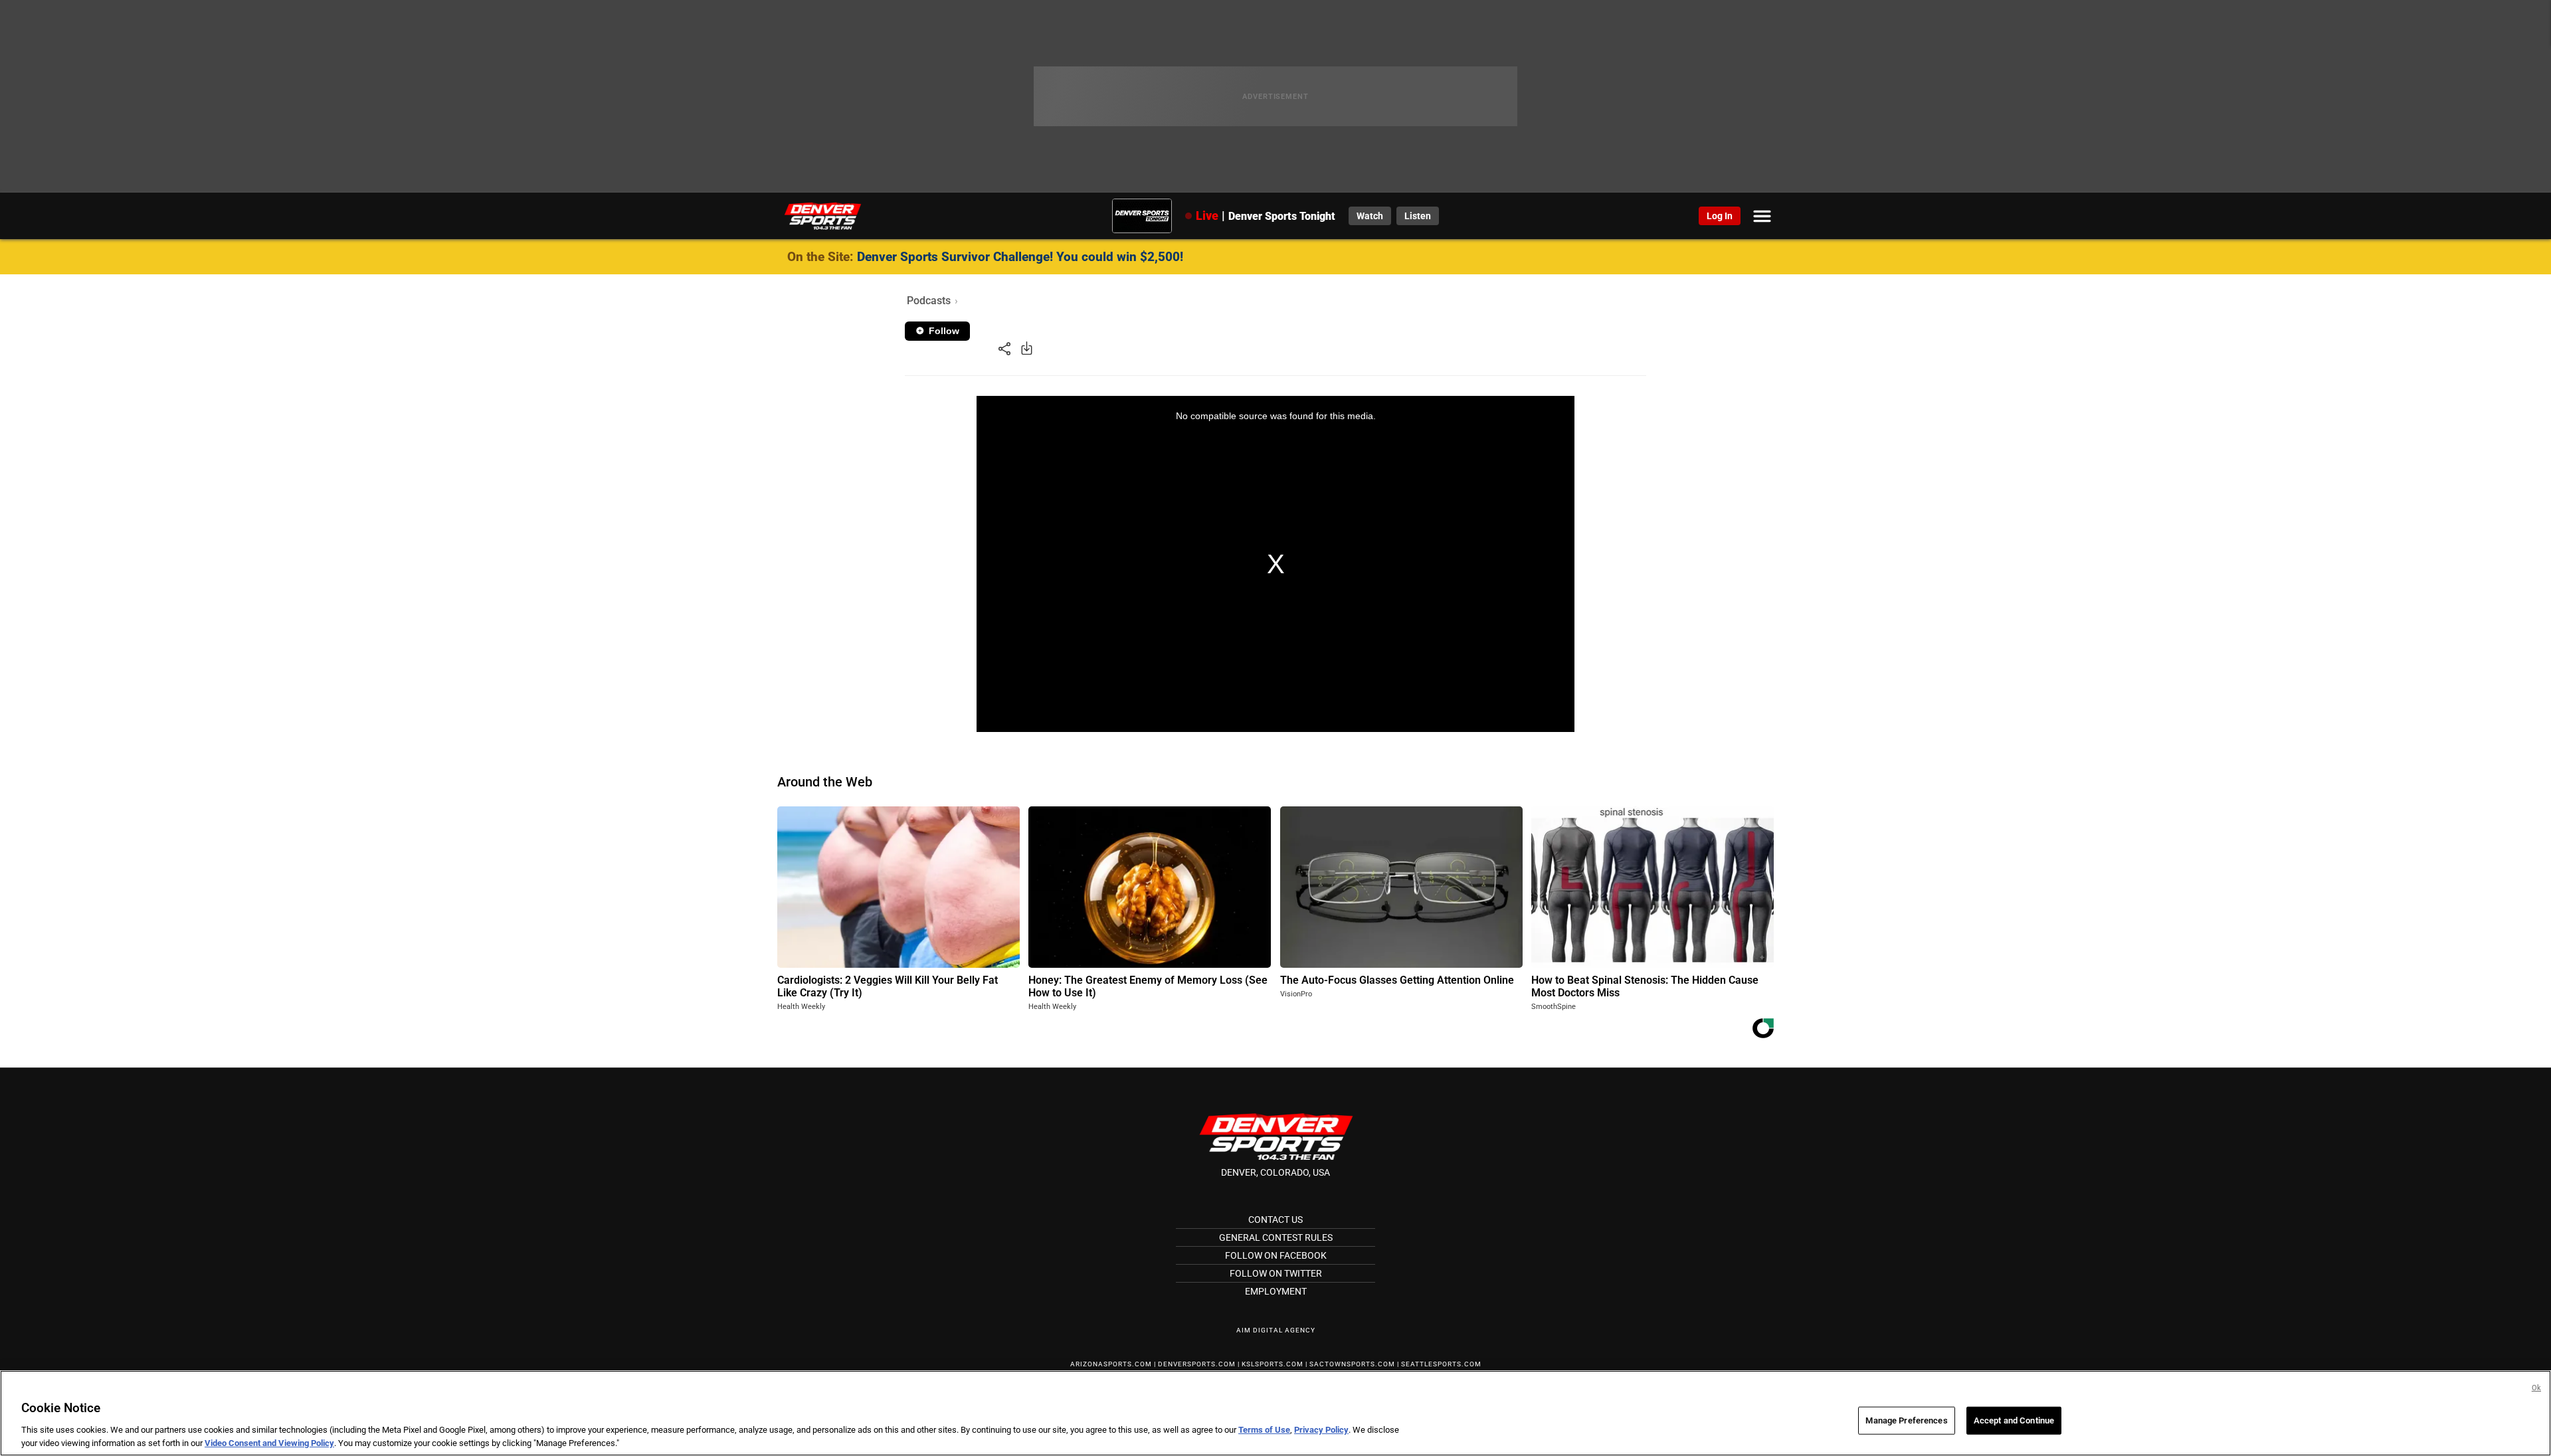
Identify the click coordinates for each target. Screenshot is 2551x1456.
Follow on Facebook (1276, 1255)
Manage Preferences (1906, 1420)
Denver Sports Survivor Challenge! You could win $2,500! (1020, 257)
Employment (1276, 1291)
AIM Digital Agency (1276, 1330)
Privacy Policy (1321, 1430)
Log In (1720, 216)
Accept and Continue (2014, 1420)
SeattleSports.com (1441, 1364)
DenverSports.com (1197, 1364)
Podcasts (929, 301)
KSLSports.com (1273, 1364)
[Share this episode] (1004, 348)
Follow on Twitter (1276, 1273)
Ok (2536, 1388)
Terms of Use (1264, 1430)
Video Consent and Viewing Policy (269, 1442)
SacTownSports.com (1352, 1364)
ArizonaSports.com (1111, 1364)
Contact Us (1275, 1220)
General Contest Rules (1276, 1237)
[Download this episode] (1027, 348)
